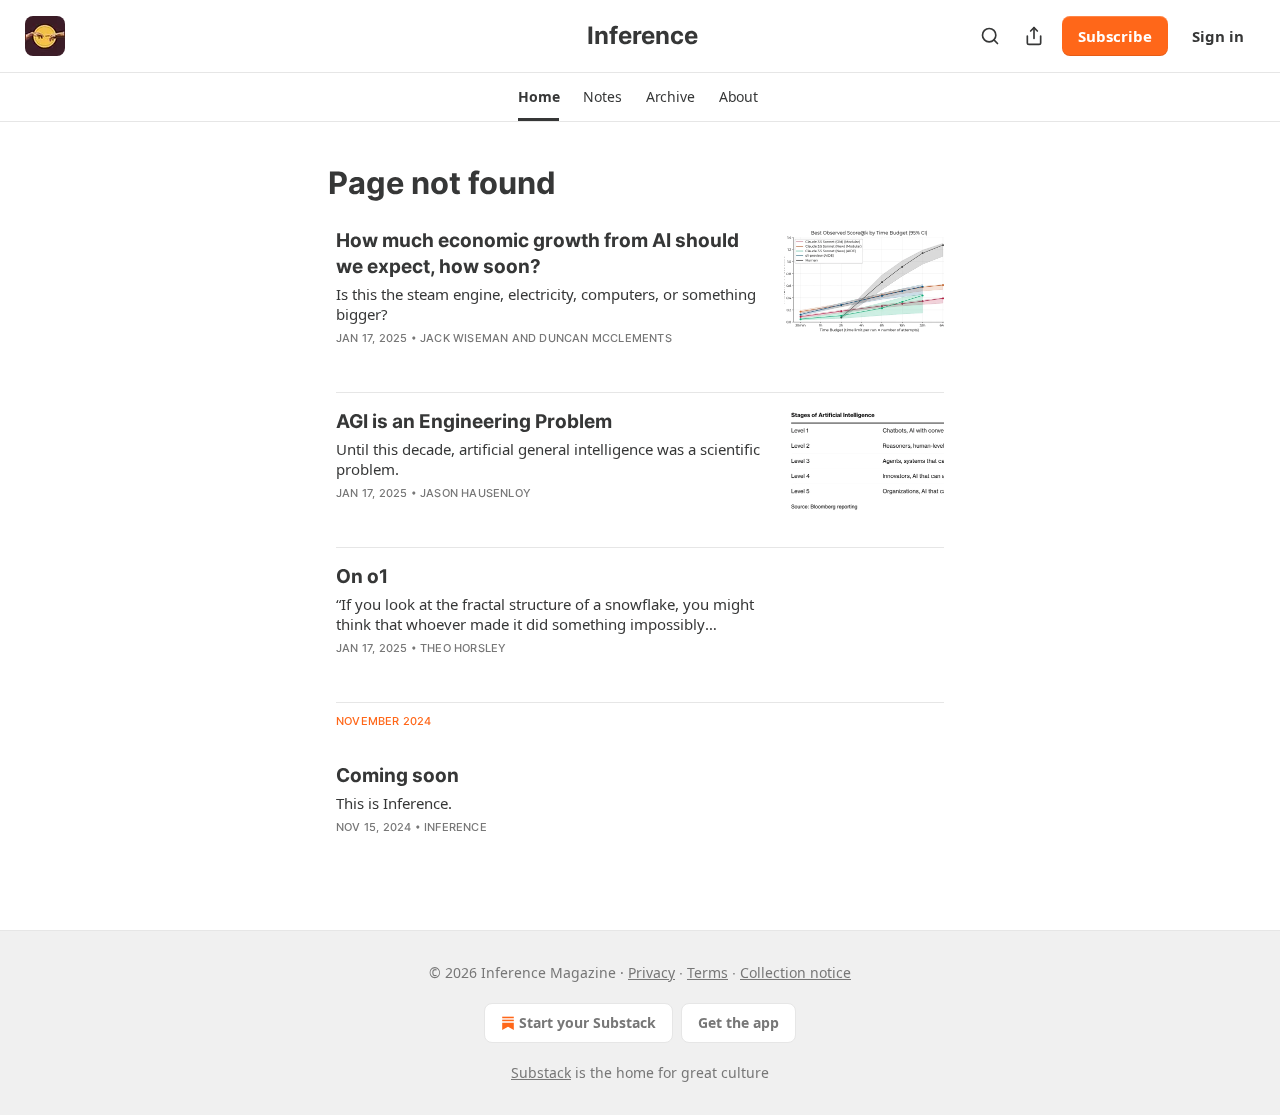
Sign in (1218, 36)
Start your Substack (587, 1022)
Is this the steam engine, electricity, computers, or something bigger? (546, 304)
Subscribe (1115, 36)
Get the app (738, 1022)
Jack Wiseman (464, 338)
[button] (538, 97)
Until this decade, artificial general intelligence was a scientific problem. (548, 459)
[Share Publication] (1034, 36)
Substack (541, 1072)
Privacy (651, 972)
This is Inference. (394, 803)
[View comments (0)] (491, 519)
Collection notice (795, 972)
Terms (707, 972)
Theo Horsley (463, 648)
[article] (640, 302)
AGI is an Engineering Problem (474, 421)
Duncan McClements (605, 338)
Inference (455, 827)
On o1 (362, 576)
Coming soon (397, 775)
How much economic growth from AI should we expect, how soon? (537, 253)
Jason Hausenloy (475, 493)
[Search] (990, 36)
